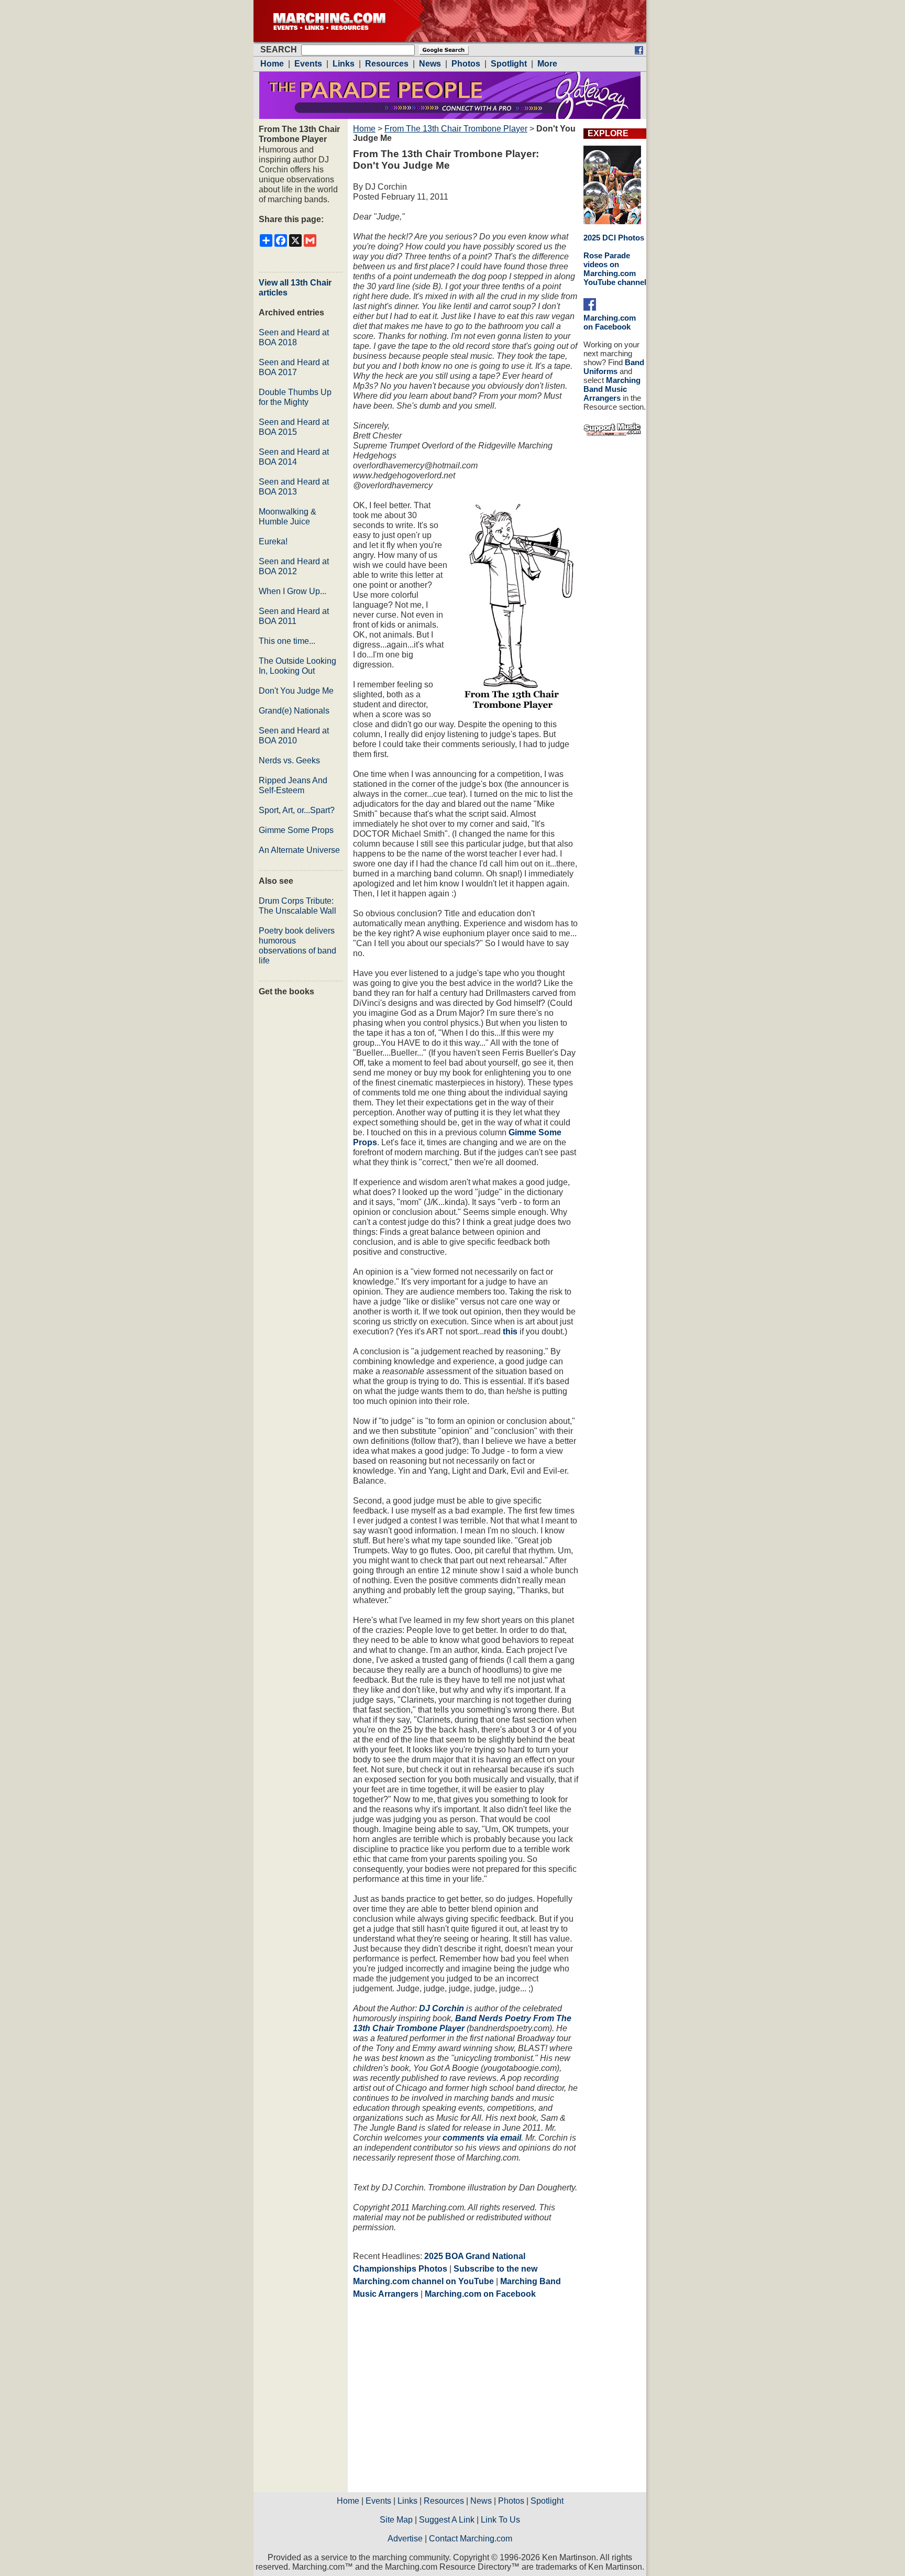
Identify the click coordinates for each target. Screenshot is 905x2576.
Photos (511, 2501)
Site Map (396, 2520)
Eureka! (273, 541)
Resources (444, 2501)
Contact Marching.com (471, 2539)
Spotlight (547, 2501)
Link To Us (500, 2520)
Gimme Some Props (296, 830)
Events (378, 2501)
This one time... (287, 641)
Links (407, 2501)
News (481, 2501)
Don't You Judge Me (296, 691)
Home (364, 129)
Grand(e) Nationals (294, 711)
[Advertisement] (441, 2399)
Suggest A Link (447, 2520)
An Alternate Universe (299, 850)
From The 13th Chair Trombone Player (456, 129)
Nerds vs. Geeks (289, 760)
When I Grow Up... (293, 591)
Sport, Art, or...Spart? (297, 810)
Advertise (405, 2539)
